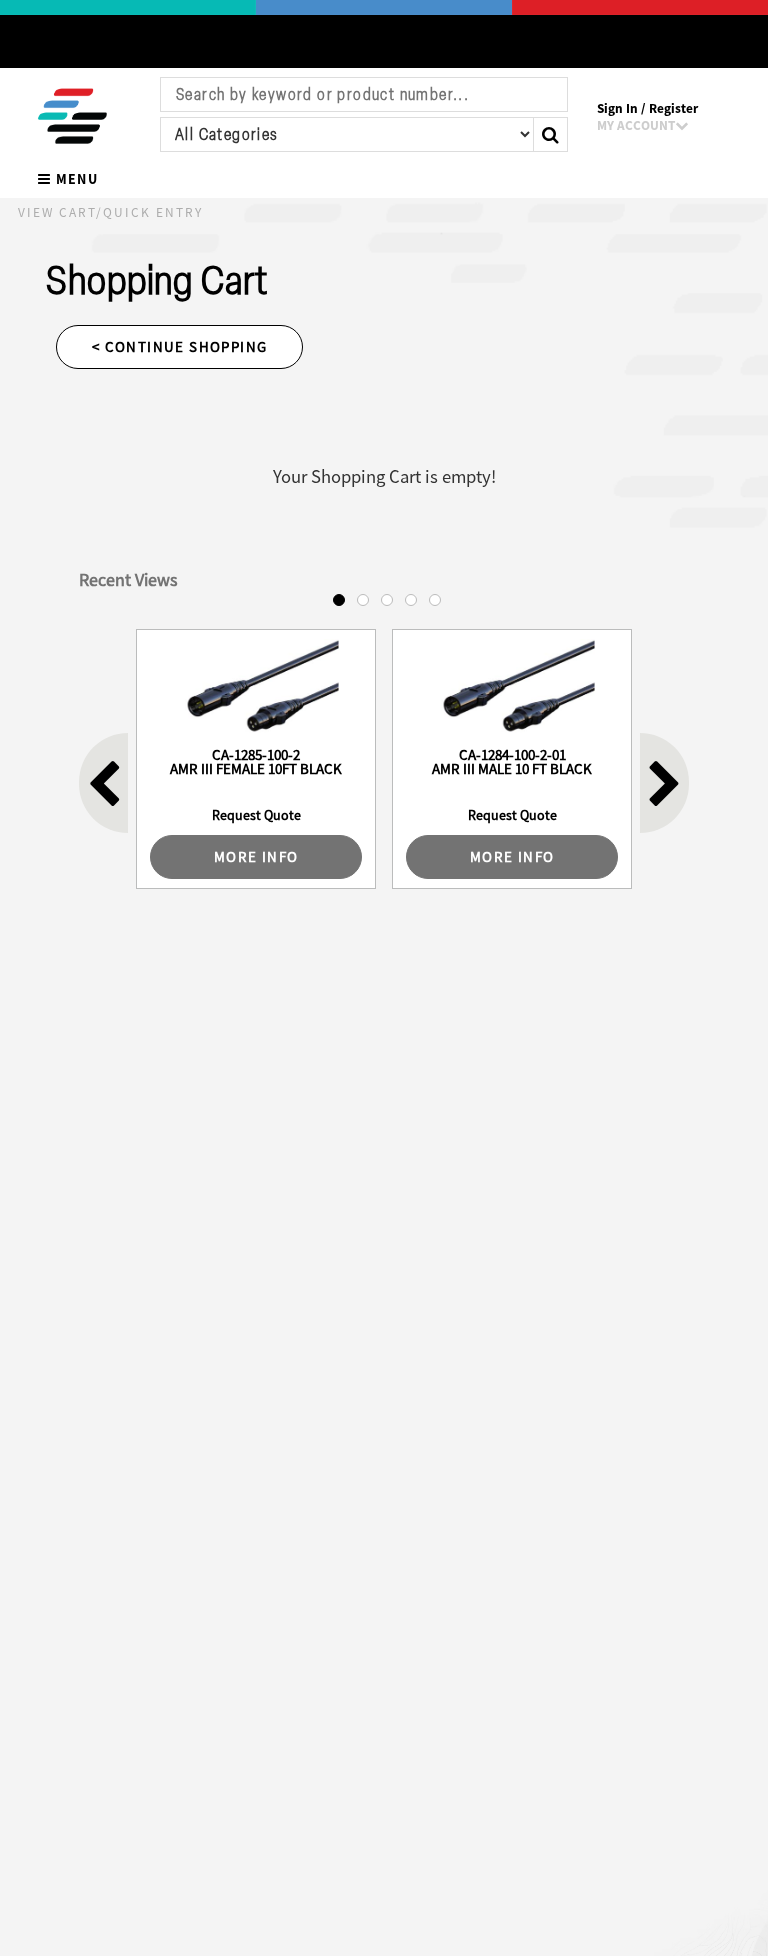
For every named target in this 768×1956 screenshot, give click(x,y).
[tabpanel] (256, 759)
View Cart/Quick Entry (110, 212)
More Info (256, 856)
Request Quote (256, 815)
